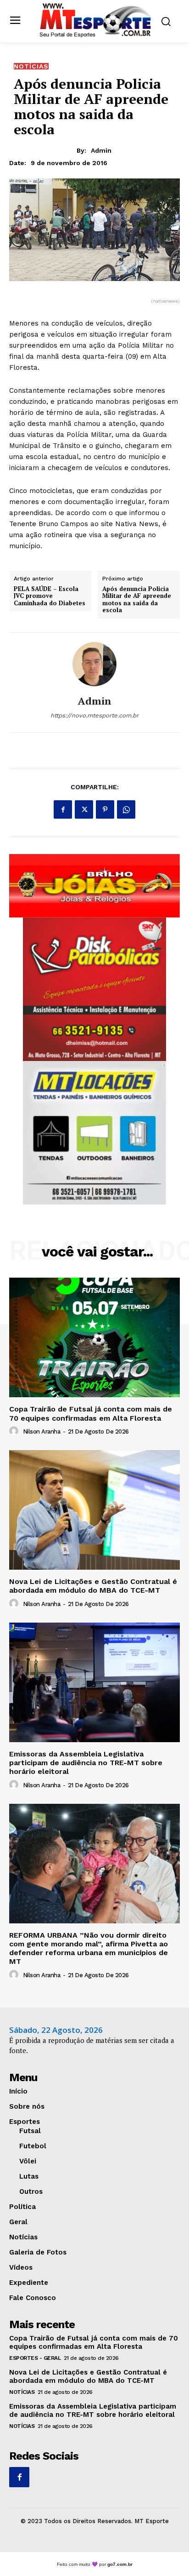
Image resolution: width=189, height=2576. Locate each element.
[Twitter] (84, 809)
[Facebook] (63, 809)
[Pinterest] (105, 809)
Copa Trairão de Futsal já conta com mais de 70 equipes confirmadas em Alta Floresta (91, 1413)
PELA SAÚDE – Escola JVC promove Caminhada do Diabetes (50, 596)
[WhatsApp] (126, 809)
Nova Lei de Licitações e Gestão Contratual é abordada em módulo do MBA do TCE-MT (93, 1586)
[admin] (94, 664)
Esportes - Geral (35, 2358)
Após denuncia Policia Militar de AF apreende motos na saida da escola (137, 600)
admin (101, 150)
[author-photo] (15, 1431)
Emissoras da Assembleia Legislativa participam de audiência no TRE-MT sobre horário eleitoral (86, 1763)
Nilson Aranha (42, 1431)
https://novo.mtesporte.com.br (94, 715)
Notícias (31, 66)
